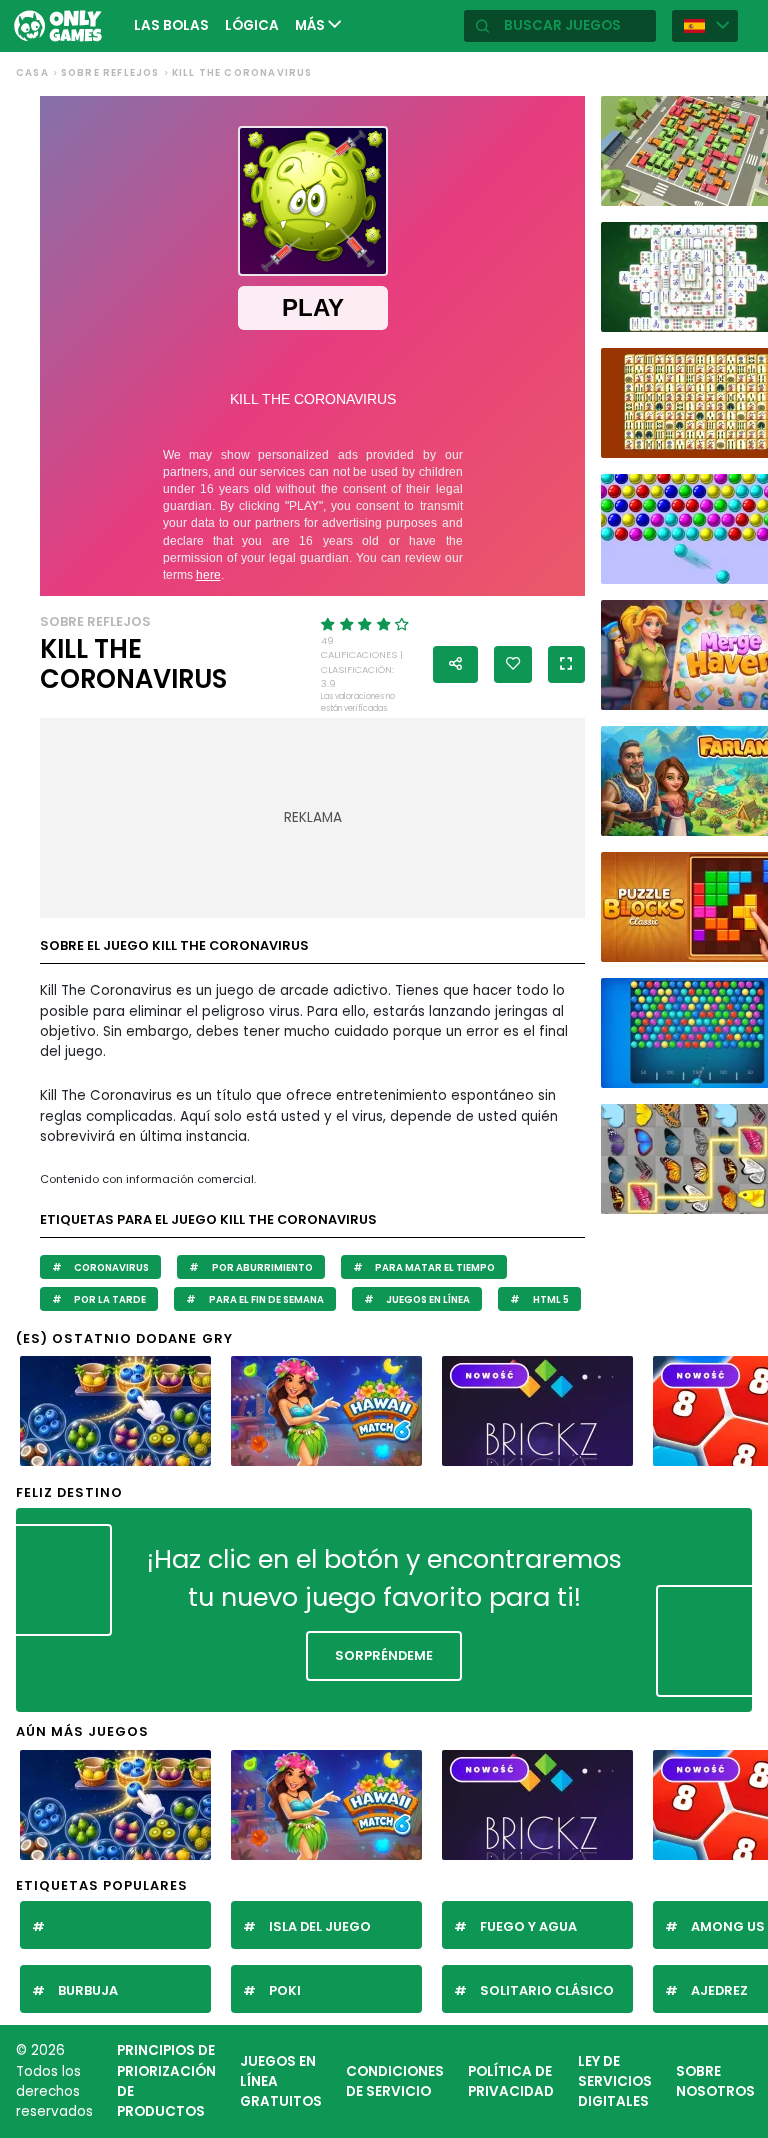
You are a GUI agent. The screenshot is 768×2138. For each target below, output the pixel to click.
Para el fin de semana (265, 1299)
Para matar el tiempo (434, 1267)
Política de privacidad (511, 2081)
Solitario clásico (547, 1990)
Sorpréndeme (384, 1655)
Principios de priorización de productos (166, 2081)
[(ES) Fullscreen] (566, 665)
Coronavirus (110, 1267)
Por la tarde (109, 1299)
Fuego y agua (528, 1926)
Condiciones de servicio (395, 2081)
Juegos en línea (427, 1299)
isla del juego (320, 1926)
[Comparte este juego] (455, 665)
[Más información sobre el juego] (188, 1449)
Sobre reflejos (110, 72)
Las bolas (171, 25)
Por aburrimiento (261, 1267)
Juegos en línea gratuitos (281, 2082)
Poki (285, 1990)
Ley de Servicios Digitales (615, 2082)
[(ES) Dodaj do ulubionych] (513, 665)
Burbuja (88, 1990)
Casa (32, 72)
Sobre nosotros (715, 2081)
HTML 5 (550, 1299)
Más (311, 25)
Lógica (252, 25)
